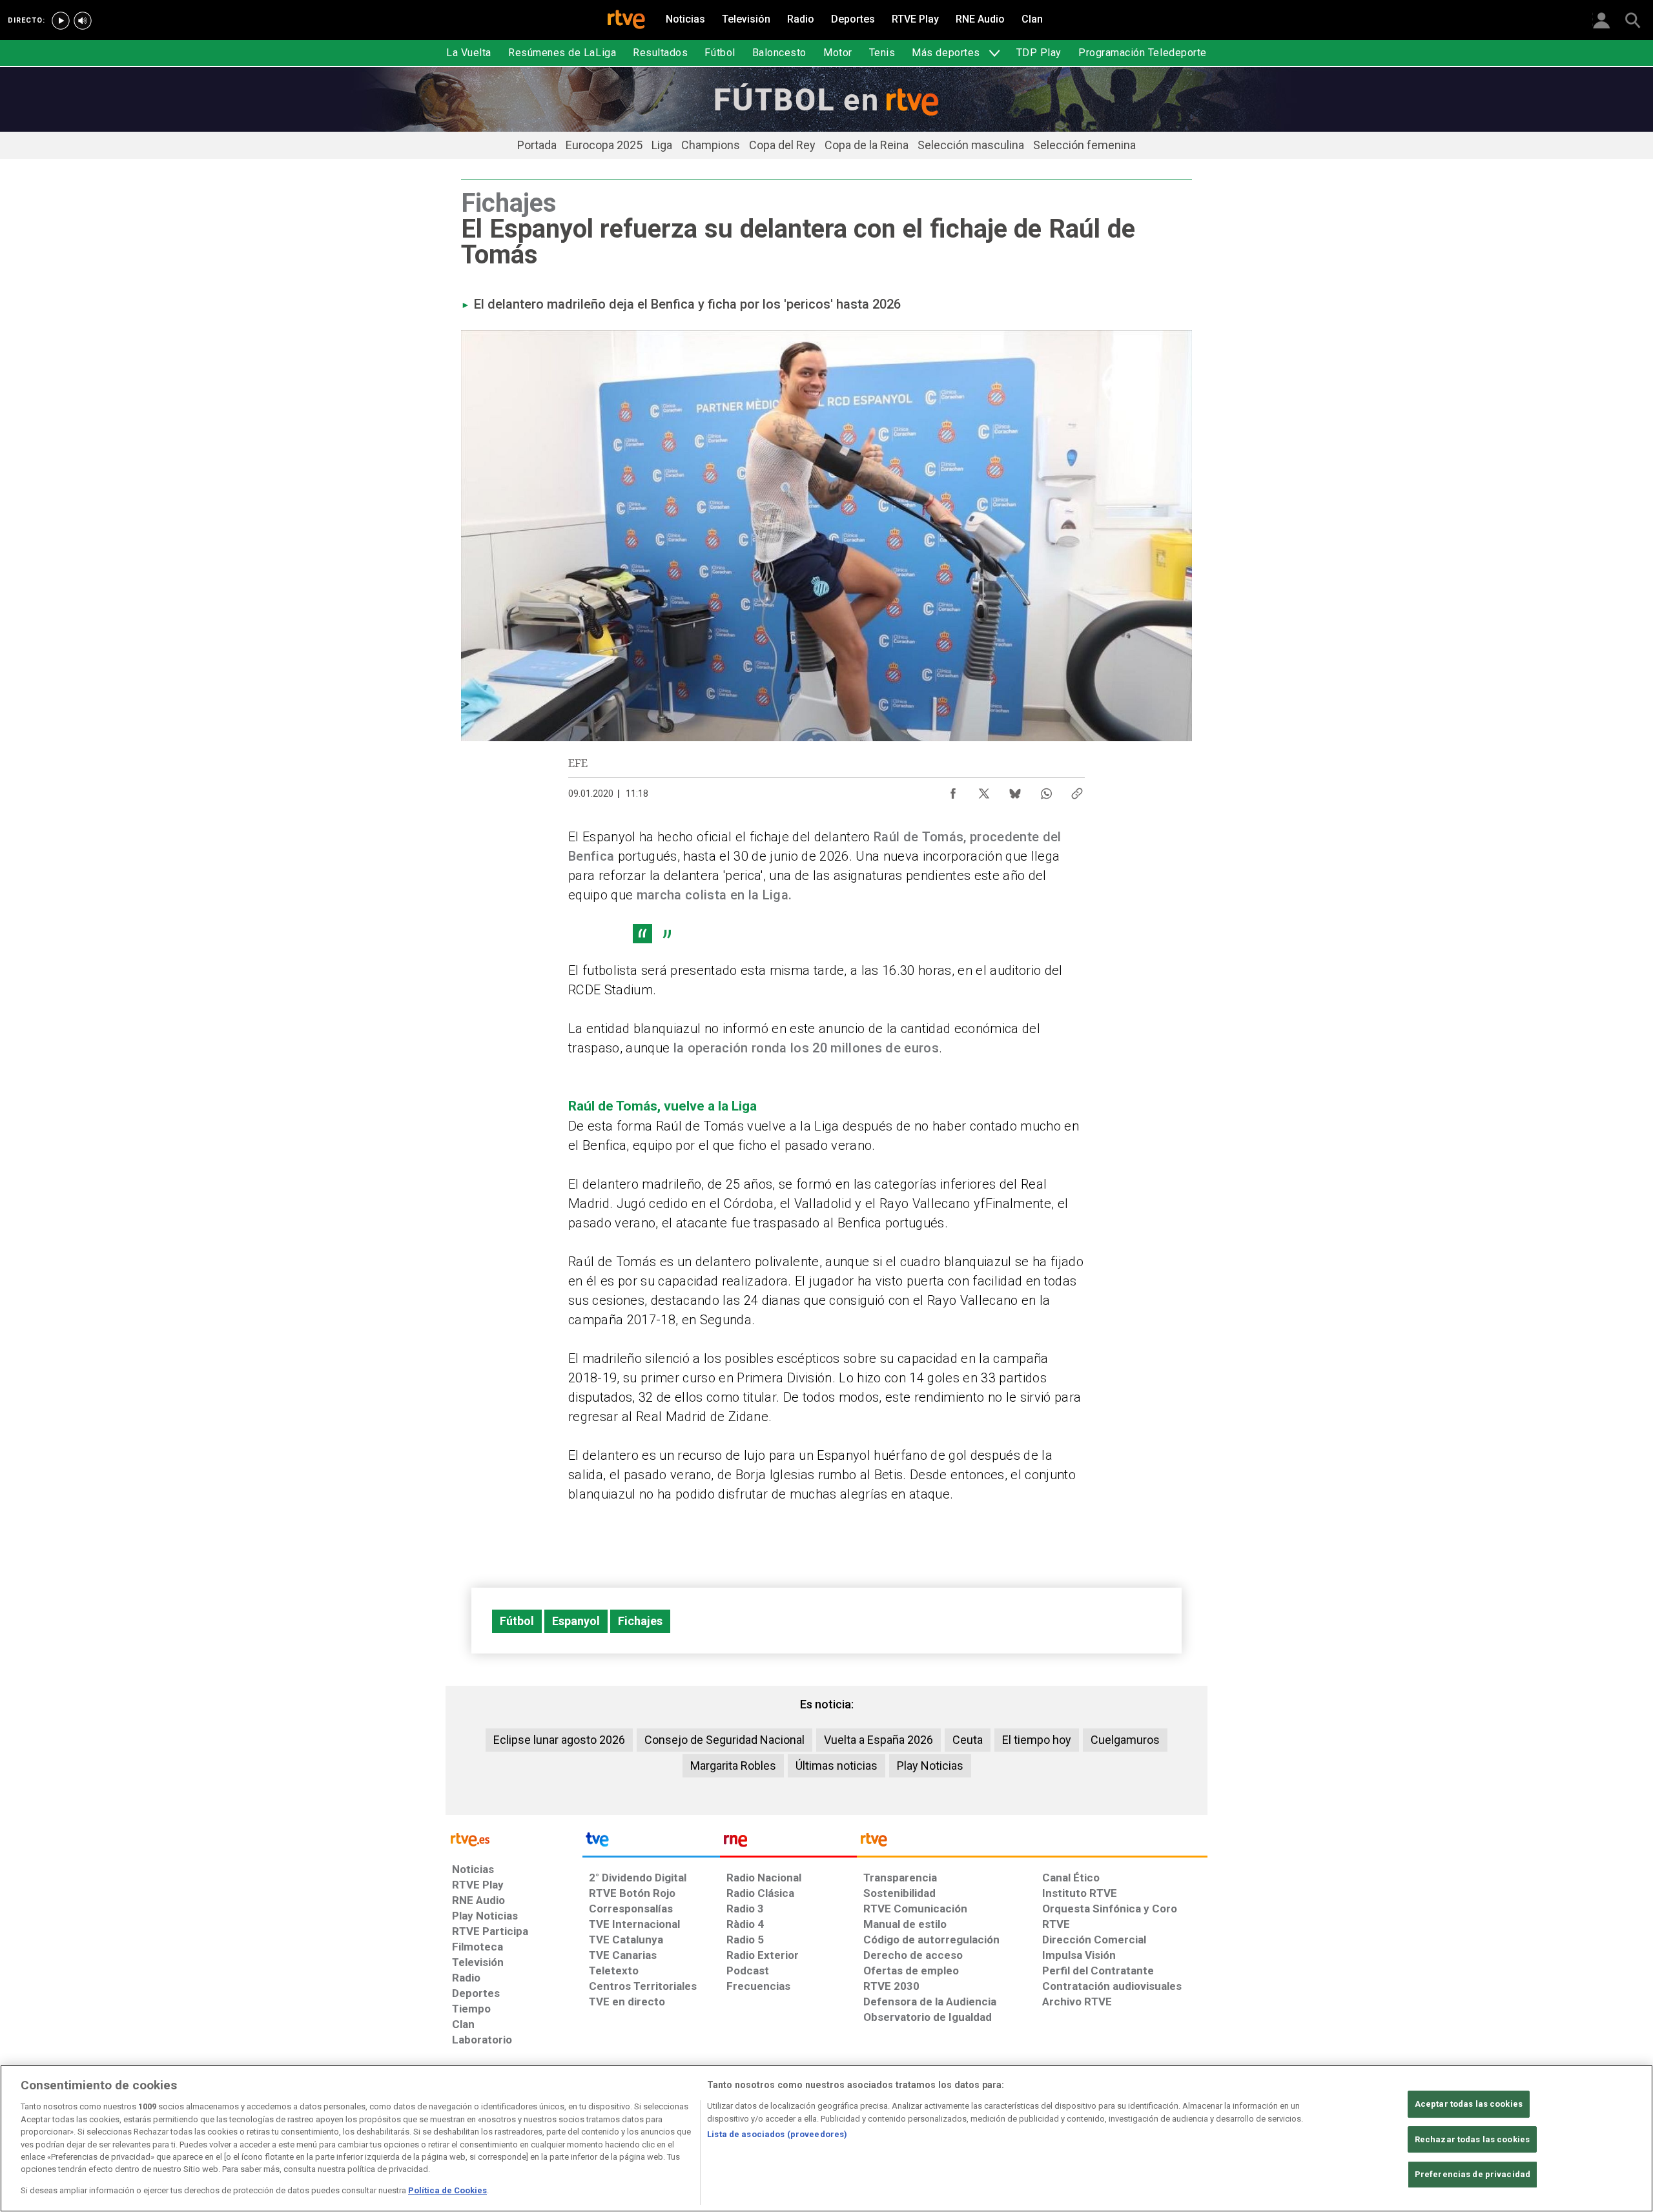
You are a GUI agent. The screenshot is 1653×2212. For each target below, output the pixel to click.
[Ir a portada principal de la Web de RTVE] (514, 1838)
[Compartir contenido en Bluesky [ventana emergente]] (1015, 790)
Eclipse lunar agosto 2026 (559, 1740)
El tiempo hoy (1037, 1740)
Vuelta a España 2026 (878, 1740)
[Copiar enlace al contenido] (1077, 790)
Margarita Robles (733, 1766)
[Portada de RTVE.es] (626, 21)
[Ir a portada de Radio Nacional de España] (788, 1843)
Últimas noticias (837, 1766)
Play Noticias (930, 1766)
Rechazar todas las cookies (1472, 2139)
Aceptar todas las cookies (1469, 2104)
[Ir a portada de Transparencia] (1032, 1843)
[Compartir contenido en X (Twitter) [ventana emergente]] (984, 790)
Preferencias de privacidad (1473, 2175)
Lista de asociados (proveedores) (777, 2134)
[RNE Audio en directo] (83, 21)
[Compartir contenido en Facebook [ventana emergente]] (953, 790)
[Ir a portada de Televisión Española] (651, 1843)
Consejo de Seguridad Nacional (724, 1740)
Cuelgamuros (1125, 1740)
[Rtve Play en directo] (61, 21)
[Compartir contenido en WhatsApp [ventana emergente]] (1046, 790)
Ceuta (968, 1740)
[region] (826, 2138)
